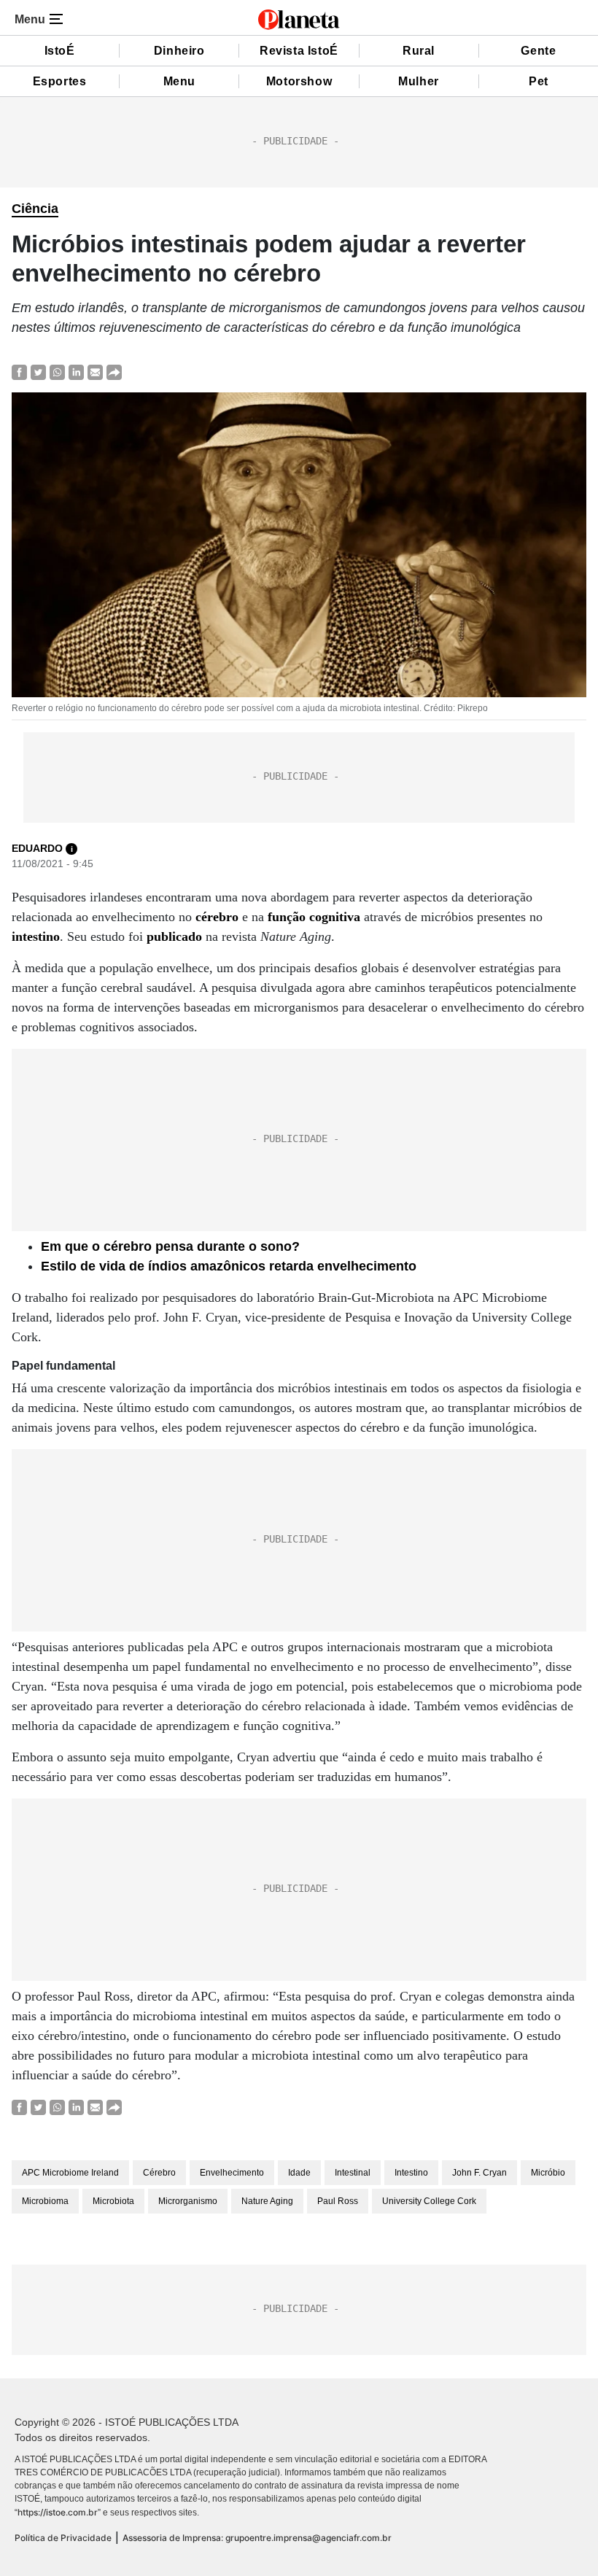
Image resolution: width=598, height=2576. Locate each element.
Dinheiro (179, 51)
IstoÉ (60, 51)
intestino (36, 936)
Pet (539, 81)
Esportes (60, 81)
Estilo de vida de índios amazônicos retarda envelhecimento (229, 1266)
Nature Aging (267, 2201)
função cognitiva (314, 917)
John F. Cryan (479, 2173)
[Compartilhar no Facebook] (19, 372)
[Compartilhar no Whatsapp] (57, 372)
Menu (179, 81)
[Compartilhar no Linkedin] (76, 372)
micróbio (548, 2173)
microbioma (45, 2201)
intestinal (353, 2173)
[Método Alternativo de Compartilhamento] (114, 372)
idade (299, 2173)
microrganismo (188, 2201)
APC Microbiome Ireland (70, 2173)
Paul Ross (338, 2201)
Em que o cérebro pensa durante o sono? (170, 1246)
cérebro (217, 917)
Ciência (35, 209)
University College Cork (429, 2201)
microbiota (113, 2201)
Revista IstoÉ (299, 51)
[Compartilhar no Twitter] (38, 372)
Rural (419, 51)
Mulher (419, 81)
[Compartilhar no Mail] (95, 372)
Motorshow (299, 81)
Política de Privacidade (63, 2538)
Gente (538, 51)
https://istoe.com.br (58, 2512)
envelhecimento (232, 2173)
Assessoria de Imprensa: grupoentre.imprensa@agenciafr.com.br (257, 2538)
